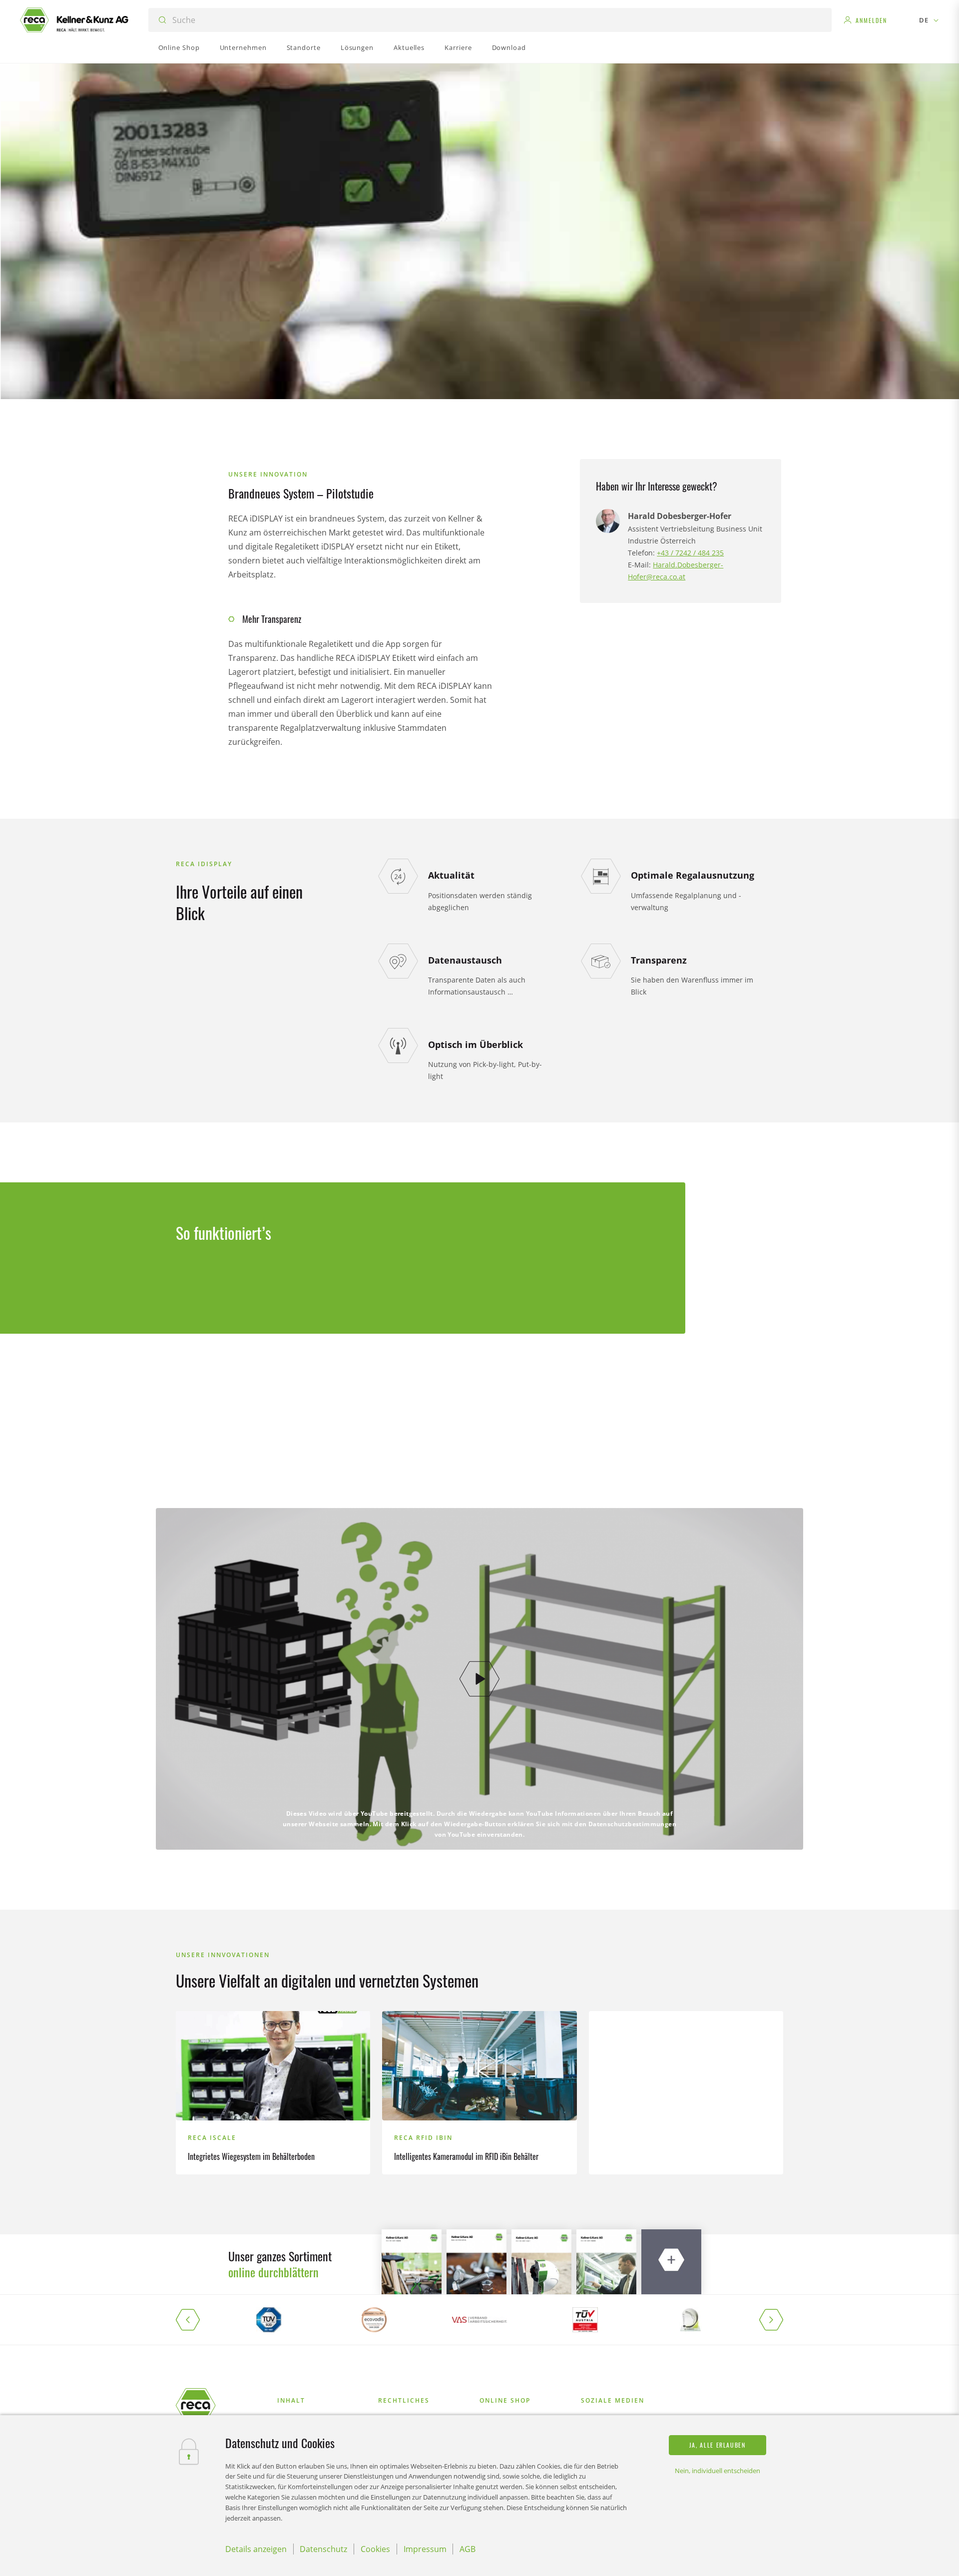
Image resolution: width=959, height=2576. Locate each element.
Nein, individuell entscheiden (718, 2471)
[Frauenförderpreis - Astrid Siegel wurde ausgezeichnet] (691, 2320)
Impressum (425, 2549)
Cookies (375, 2549)
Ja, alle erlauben (718, 2445)
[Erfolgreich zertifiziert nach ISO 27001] (585, 2320)
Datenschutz (323, 2549)
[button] (196, 2320)
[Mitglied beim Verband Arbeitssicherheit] (479, 2320)
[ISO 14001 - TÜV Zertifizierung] (268, 2320)
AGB (468, 2549)
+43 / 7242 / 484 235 (690, 553)
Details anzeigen (256, 2549)
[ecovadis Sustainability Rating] (374, 2320)
